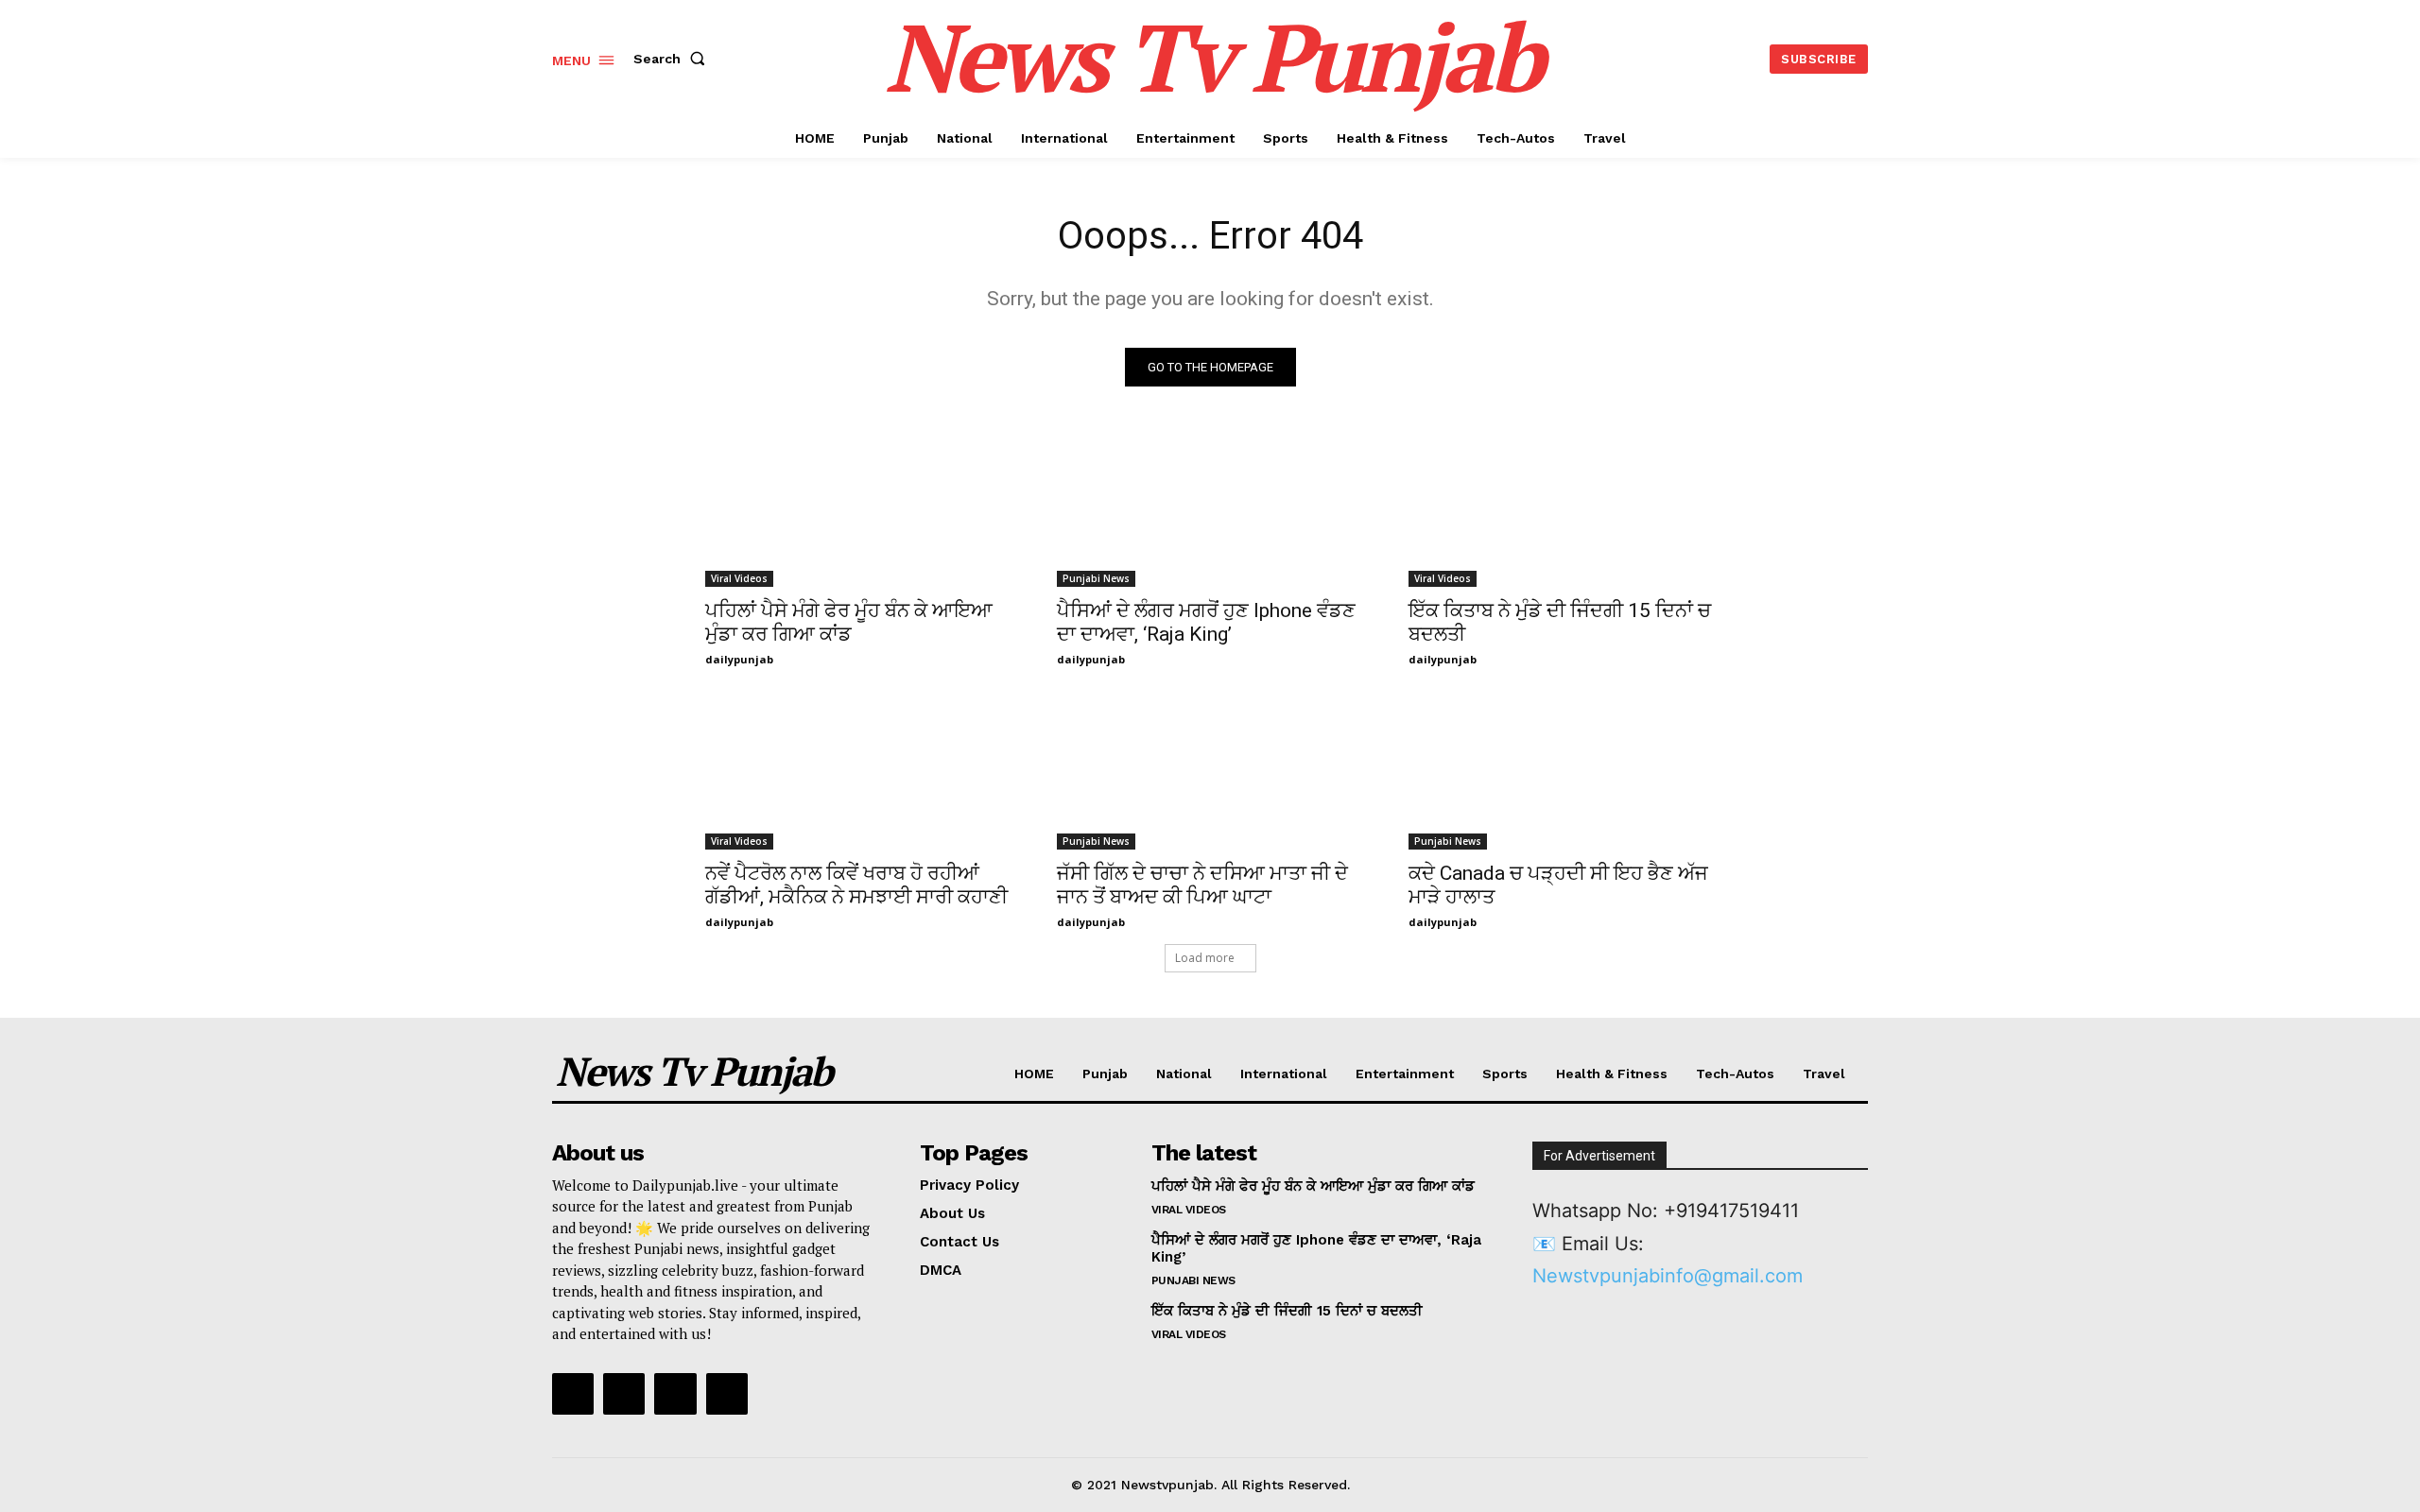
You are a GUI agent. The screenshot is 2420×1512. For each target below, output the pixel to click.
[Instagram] (624, 1394)
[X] (675, 1394)
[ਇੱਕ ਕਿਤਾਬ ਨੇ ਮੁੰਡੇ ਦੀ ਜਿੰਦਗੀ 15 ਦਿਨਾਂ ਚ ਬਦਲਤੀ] (1562, 510)
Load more (1205, 958)
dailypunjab (739, 659)
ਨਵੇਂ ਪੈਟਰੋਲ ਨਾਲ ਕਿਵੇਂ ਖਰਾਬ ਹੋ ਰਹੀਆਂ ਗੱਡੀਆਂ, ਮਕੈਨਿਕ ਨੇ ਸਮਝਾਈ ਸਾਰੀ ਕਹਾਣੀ (856, 885)
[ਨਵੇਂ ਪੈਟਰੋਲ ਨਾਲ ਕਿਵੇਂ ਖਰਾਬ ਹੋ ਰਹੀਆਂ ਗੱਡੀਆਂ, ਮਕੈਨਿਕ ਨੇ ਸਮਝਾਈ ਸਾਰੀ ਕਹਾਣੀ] (858, 773)
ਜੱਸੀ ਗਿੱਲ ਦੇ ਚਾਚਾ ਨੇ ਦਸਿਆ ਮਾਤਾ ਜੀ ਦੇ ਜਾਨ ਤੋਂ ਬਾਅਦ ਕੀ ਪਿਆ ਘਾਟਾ (1202, 885)
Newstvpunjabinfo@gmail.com (1668, 1276)
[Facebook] (573, 1394)
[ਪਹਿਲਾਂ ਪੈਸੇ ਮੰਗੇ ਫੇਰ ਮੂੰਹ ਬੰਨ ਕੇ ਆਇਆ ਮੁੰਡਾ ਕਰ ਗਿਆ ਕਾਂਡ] (858, 510)
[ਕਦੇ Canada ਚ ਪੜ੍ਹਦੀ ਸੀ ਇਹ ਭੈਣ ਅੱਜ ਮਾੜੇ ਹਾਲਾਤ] (1562, 773)
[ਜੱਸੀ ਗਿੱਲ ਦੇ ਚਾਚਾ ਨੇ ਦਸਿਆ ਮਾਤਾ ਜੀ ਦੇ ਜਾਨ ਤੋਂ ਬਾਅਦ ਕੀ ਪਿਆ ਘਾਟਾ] (1210, 773)
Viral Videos (739, 578)
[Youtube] (727, 1394)
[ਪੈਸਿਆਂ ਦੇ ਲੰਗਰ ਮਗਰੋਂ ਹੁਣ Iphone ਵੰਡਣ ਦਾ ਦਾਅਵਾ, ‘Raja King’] (1210, 510)
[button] (673, 59)
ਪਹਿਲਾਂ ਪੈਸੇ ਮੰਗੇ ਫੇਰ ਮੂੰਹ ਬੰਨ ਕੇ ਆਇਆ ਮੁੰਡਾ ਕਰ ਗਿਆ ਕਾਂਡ (849, 622)
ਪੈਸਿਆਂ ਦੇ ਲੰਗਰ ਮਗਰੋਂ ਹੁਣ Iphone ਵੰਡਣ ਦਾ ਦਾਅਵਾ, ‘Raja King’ (1206, 622)
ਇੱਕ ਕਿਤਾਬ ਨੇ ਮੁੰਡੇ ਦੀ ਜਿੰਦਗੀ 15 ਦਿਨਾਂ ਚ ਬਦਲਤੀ (1287, 1311)
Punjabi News (1096, 578)
